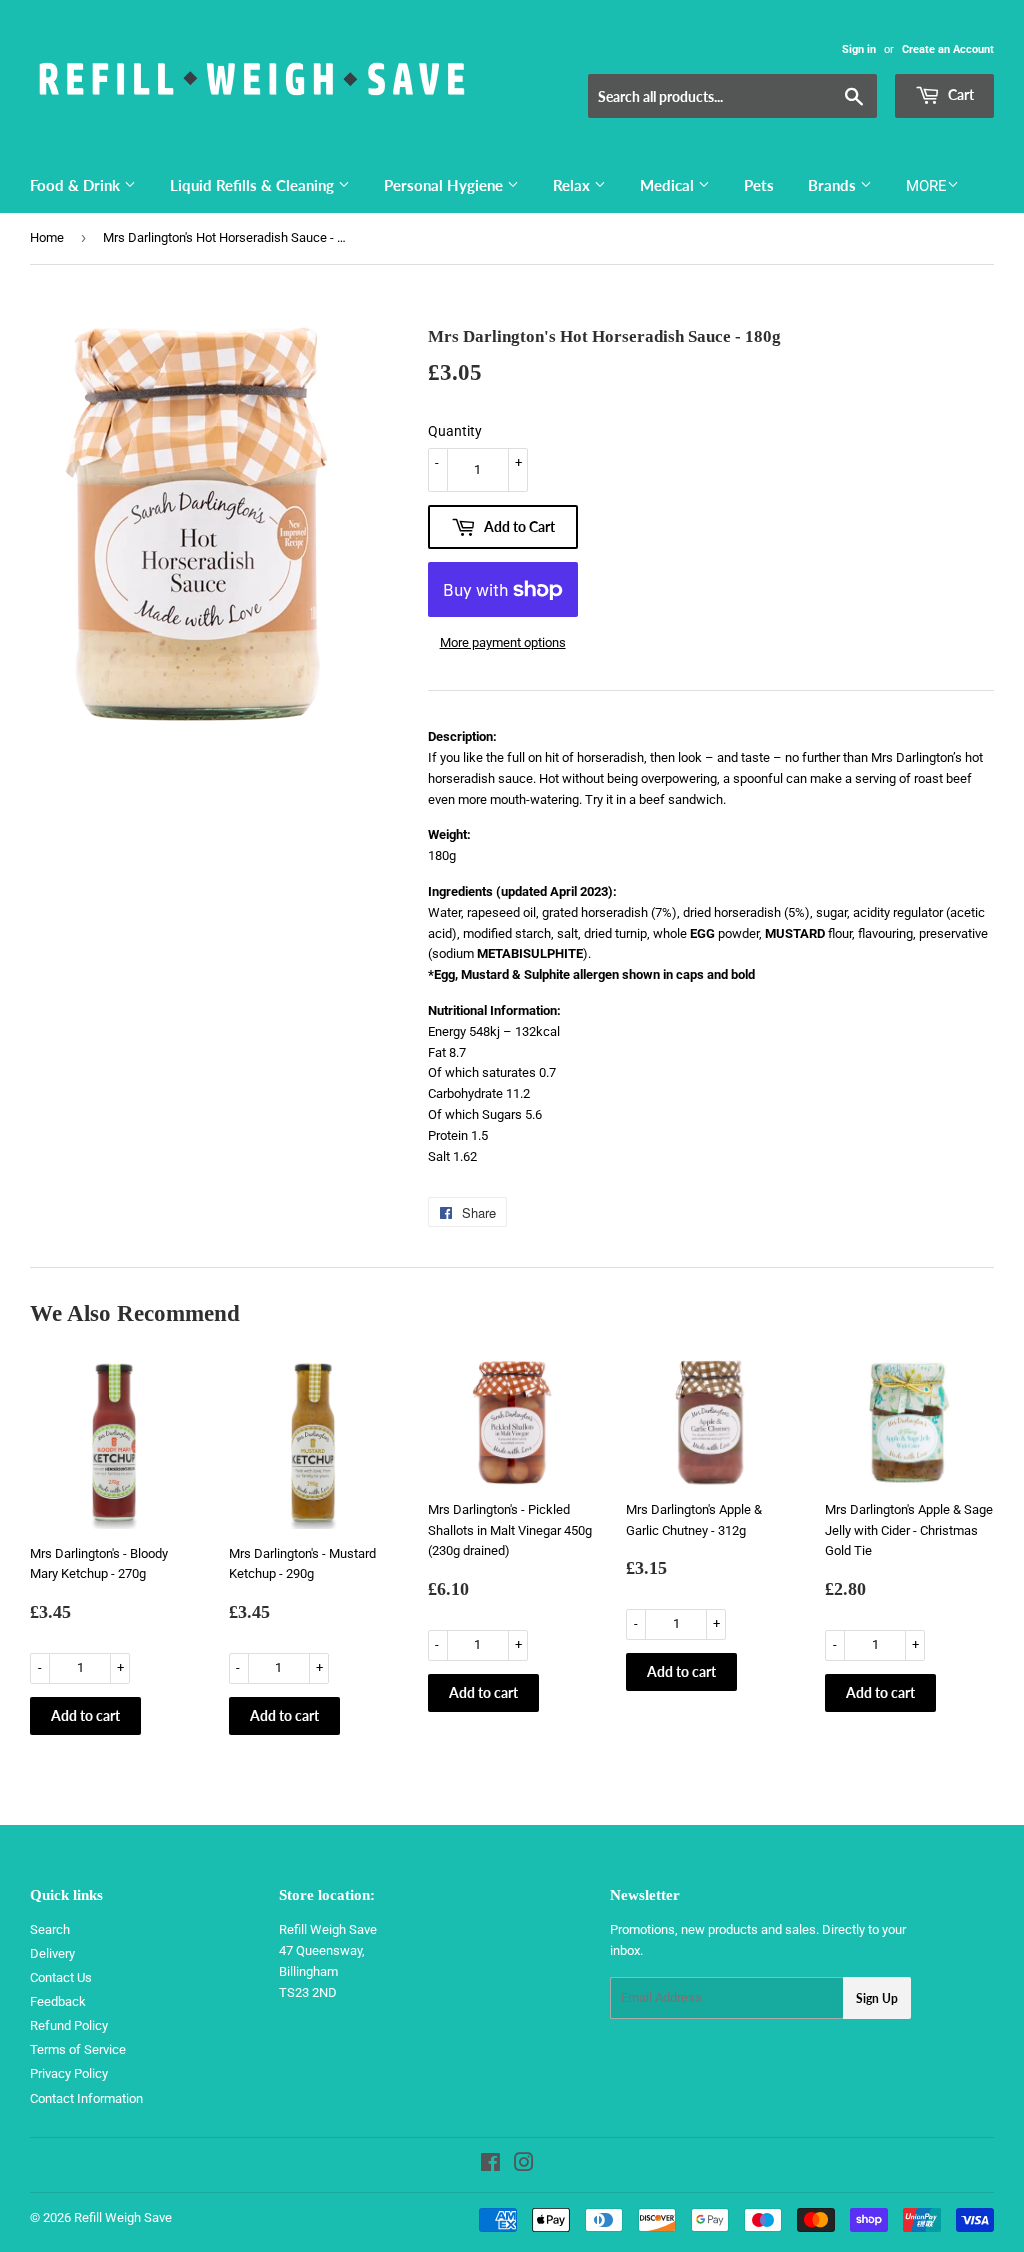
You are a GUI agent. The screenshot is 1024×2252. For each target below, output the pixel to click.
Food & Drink (77, 185)
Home (47, 237)
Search (50, 1929)
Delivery (52, 1953)
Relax (573, 185)
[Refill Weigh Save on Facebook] (490, 2165)
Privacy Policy (69, 2073)
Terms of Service (78, 2049)
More (926, 186)
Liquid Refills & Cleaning (254, 185)
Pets (759, 185)
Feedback (58, 2001)
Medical (669, 185)
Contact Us (61, 1977)
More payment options (503, 642)
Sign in (859, 49)
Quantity (455, 431)
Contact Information (86, 2098)
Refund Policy (69, 2025)
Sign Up (877, 1998)
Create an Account (948, 49)
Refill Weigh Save (123, 2217)
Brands (834, 185)
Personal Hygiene (445, 185)
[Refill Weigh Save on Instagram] (524, 2165)
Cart (959, 94)
